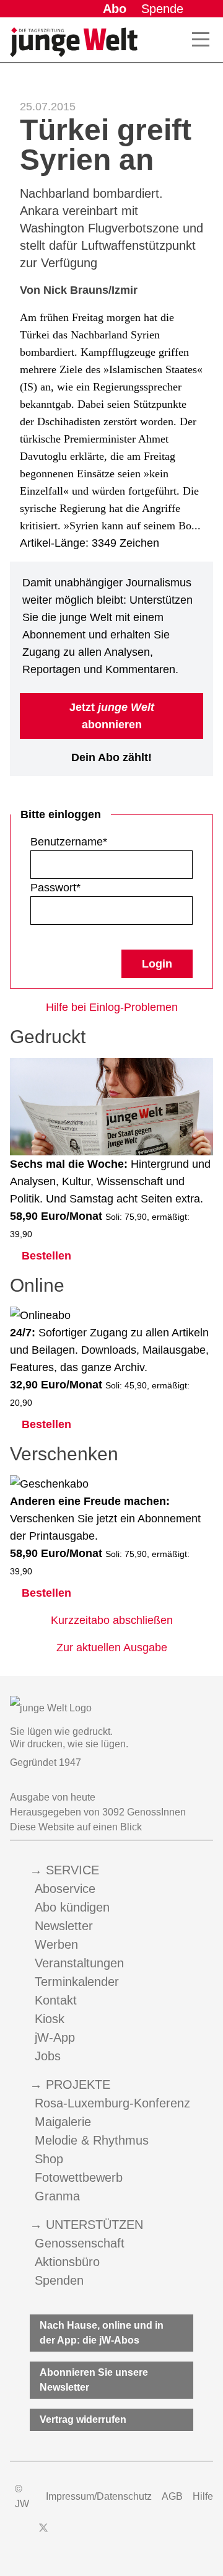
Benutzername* (69, 842)
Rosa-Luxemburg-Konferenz (112, 2103)
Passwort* (55, 888)
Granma (57, 2196)
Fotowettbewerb (79, 2177)
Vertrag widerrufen (83, 2419)
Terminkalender (77, 1982)
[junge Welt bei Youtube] (85, 2534)
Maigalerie (63, 2122)
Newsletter (64, 1926)
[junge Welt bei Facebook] (24, 2534)
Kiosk (50, 2019)
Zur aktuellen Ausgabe (112, 1647)
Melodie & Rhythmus (92, 2140)
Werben (56, 1944)
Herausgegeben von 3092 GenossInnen (98, 1812)
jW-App (55, 2037)
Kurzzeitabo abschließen (112, 1620)
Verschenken (64, 1454)
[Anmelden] (203, 9)
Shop (49, 2159)
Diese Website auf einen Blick (76, 1827)
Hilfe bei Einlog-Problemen (112, 1007)
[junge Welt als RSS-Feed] (130, 2534)
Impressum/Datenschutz (99, 2496)
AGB (172, 2496)
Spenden (59, 2280)
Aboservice (65, 1889)
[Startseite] (74, 42)
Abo (115, 9)
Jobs (48, 2056)
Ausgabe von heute (53, 1797)
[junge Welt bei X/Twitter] (43, 2534)
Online (37, 1285)
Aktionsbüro (67, 2262)
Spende (162, 9)
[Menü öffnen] (201, 40)
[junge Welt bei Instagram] (63, 2534)
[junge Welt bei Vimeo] (108, 2534)
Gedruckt (48, 1037)
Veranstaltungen (79, 1963)
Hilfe (203, 2496)
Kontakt (56, 2000)
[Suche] (173, 40)
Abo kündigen (72, 1907)
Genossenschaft (80, 2243)
